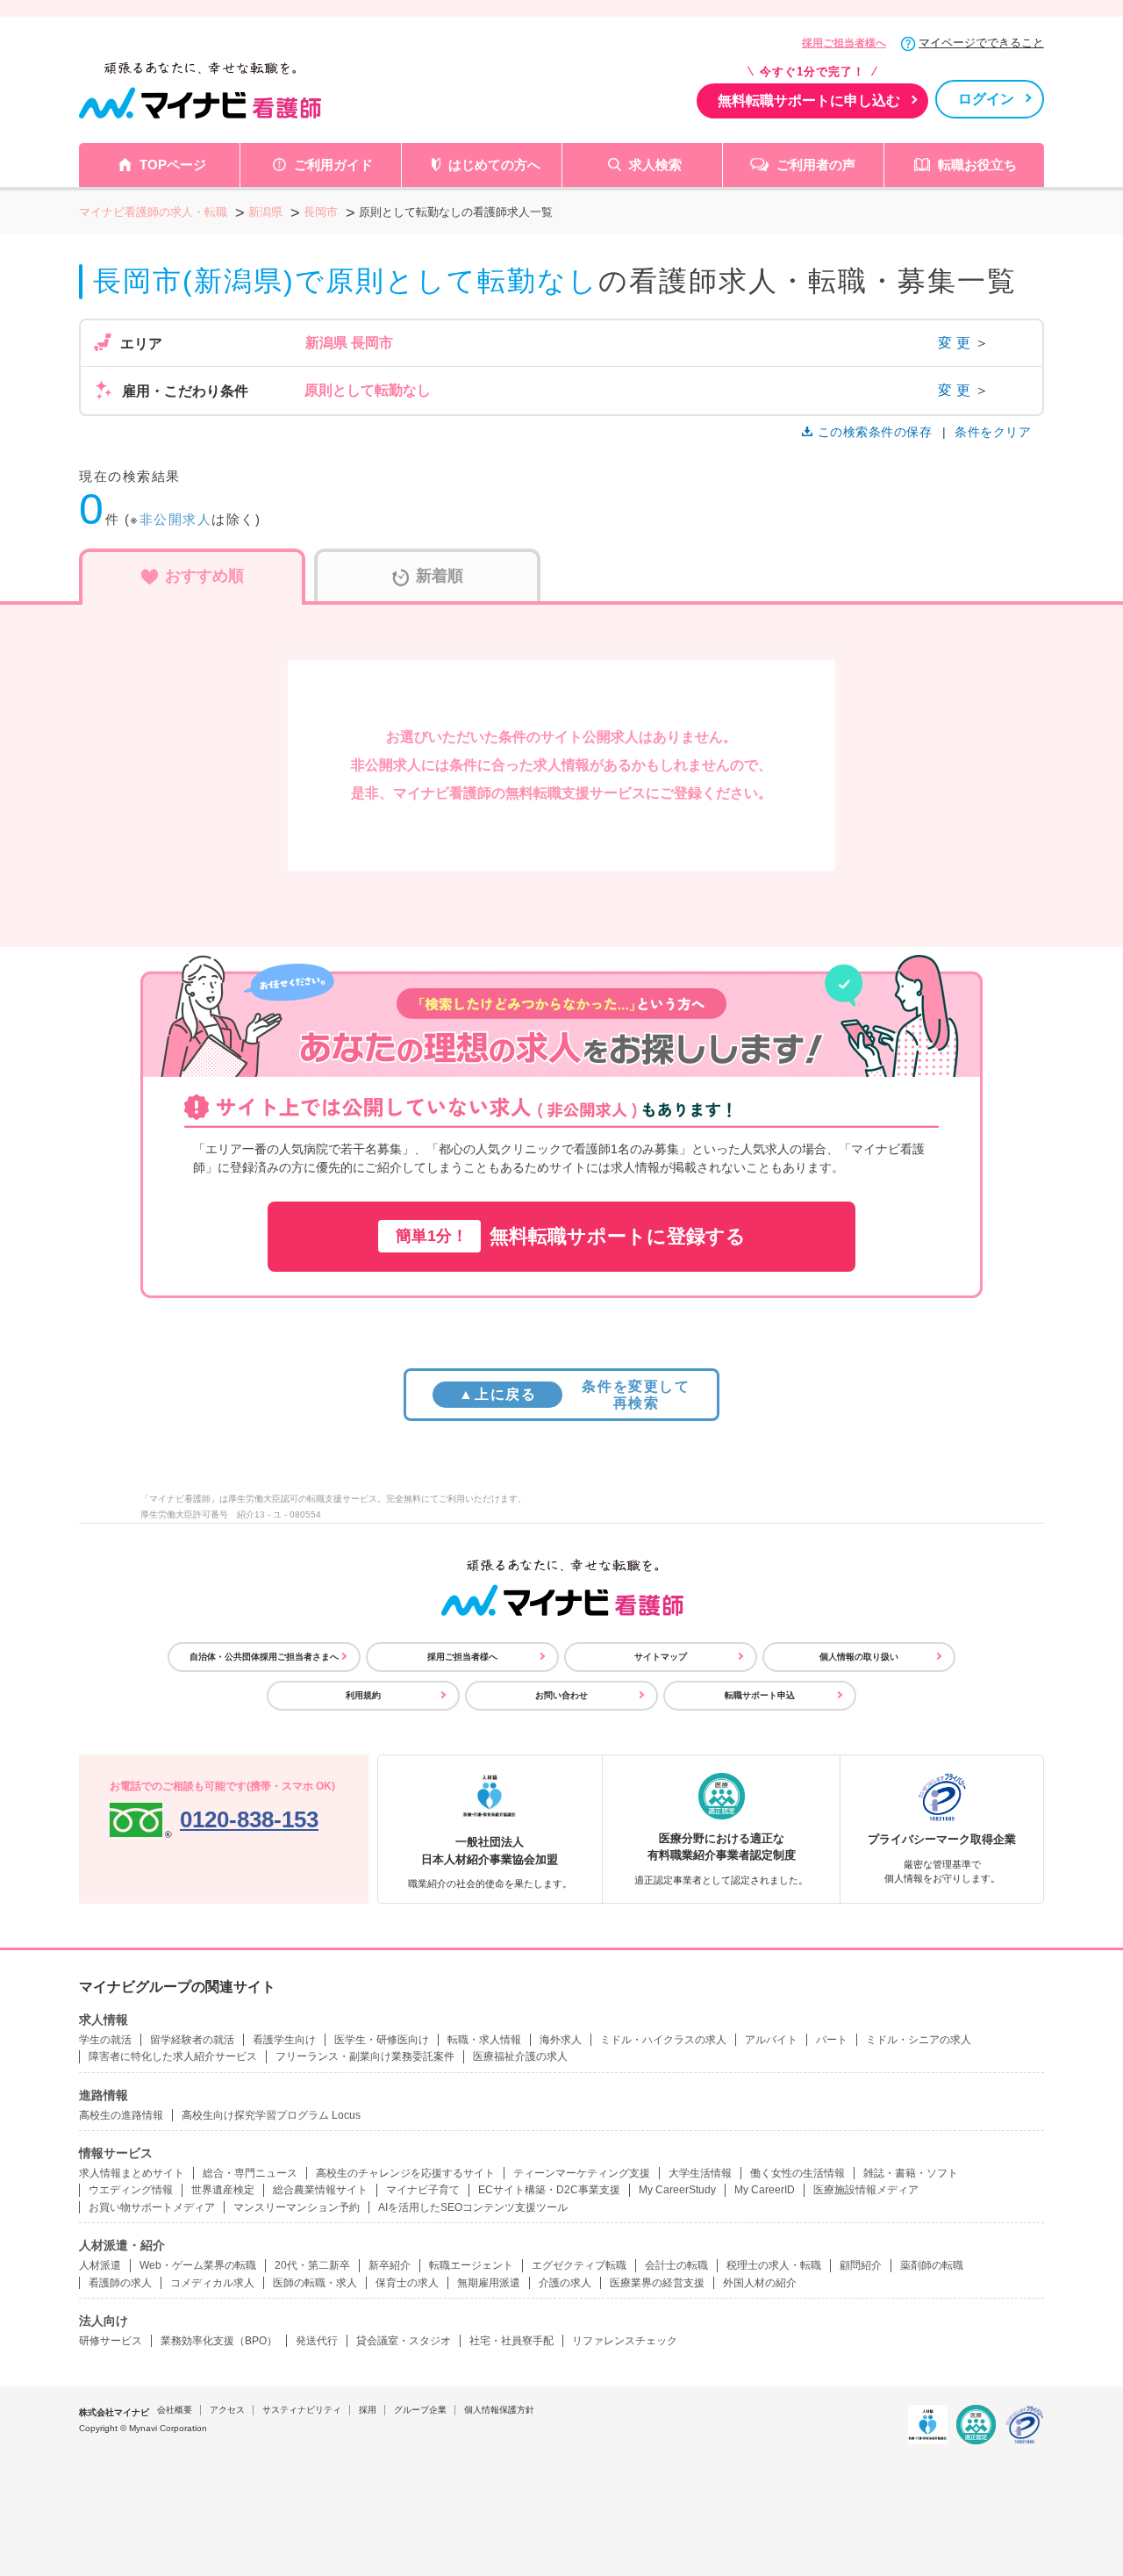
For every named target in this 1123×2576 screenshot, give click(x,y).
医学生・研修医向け (382, 2040)
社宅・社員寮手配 (511, 2341)
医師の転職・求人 (315, 2283)
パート (832, 2040)
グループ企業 (420, 2410)
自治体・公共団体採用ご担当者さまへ (264, 1657)
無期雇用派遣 (489, 2283)
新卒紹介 (390, 2265)
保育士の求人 (407, 2283)
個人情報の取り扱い (859, 1657)
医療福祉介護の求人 (520, 2056)
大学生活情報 (700, 2173)
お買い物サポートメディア (152, 2207)
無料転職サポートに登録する (571, 1236)
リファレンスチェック (625, 2341)
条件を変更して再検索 (574, 1395)
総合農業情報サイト (320, 2190)
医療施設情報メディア (866, 2190)
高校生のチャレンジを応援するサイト (405, 2173)
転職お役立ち (977, 165)
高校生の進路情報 (121, 2115)
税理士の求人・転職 (774, 2265)
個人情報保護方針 (499, 2410)
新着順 (440, 576)
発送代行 (317, 2341)
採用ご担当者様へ (844, 43)
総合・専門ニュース (250, 2173)
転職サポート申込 (760, 1695)
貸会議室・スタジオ (404, 2341)
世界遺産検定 (223, 2190)
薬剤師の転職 (932, 2265)
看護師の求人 (120, 2283)
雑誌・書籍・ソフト (911, 2173)
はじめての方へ (494, 165)
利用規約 (363, 1695)
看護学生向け (284, 2040)
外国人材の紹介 (760, 2283)
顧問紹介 (861, 2265)
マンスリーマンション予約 (297, 2207)
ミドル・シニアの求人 (919, 2040)
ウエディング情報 (131, 2190)
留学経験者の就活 (192, 2040)
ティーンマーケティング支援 (582, 2173)
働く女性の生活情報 (798, 2173)
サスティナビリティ (302, 2410)
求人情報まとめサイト (132, 2173)
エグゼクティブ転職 (579, 2265)
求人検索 (655, 165)
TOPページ (173, 165)
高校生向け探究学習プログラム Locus (271, 2115)
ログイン (986, 99)
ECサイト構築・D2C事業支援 (549, 2190)
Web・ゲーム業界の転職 (198, 2265)
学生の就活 (105, 2040)
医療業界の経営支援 (657, 2283)
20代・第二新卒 (312, 2265)
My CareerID (765, 2190)
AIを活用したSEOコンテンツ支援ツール (473, 2207)
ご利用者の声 (816, 165)
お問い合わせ (561, 1695)
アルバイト (771, 2040)
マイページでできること (981, 43)
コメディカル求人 (212, 2283)
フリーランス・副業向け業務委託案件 (365, 2056)
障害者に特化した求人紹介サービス (173, 2056)
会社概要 (175, 2410)
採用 (368, 2410)
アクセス (227, 2410)
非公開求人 (176, 519)
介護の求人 (565, 2283)
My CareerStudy (677, 2190)
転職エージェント (471, 2265)
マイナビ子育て (423, 2190)
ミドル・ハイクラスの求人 (663, 2040)
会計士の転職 (676, 2265)
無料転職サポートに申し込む (809, 100)
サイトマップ (661, 1657)
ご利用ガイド (333, 165)
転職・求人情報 (484, 2040)
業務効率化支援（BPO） (219, 2341)
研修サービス (111, 2341)
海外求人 (561, 2040)
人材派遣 (100, 2265)
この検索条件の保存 (875, 432)
